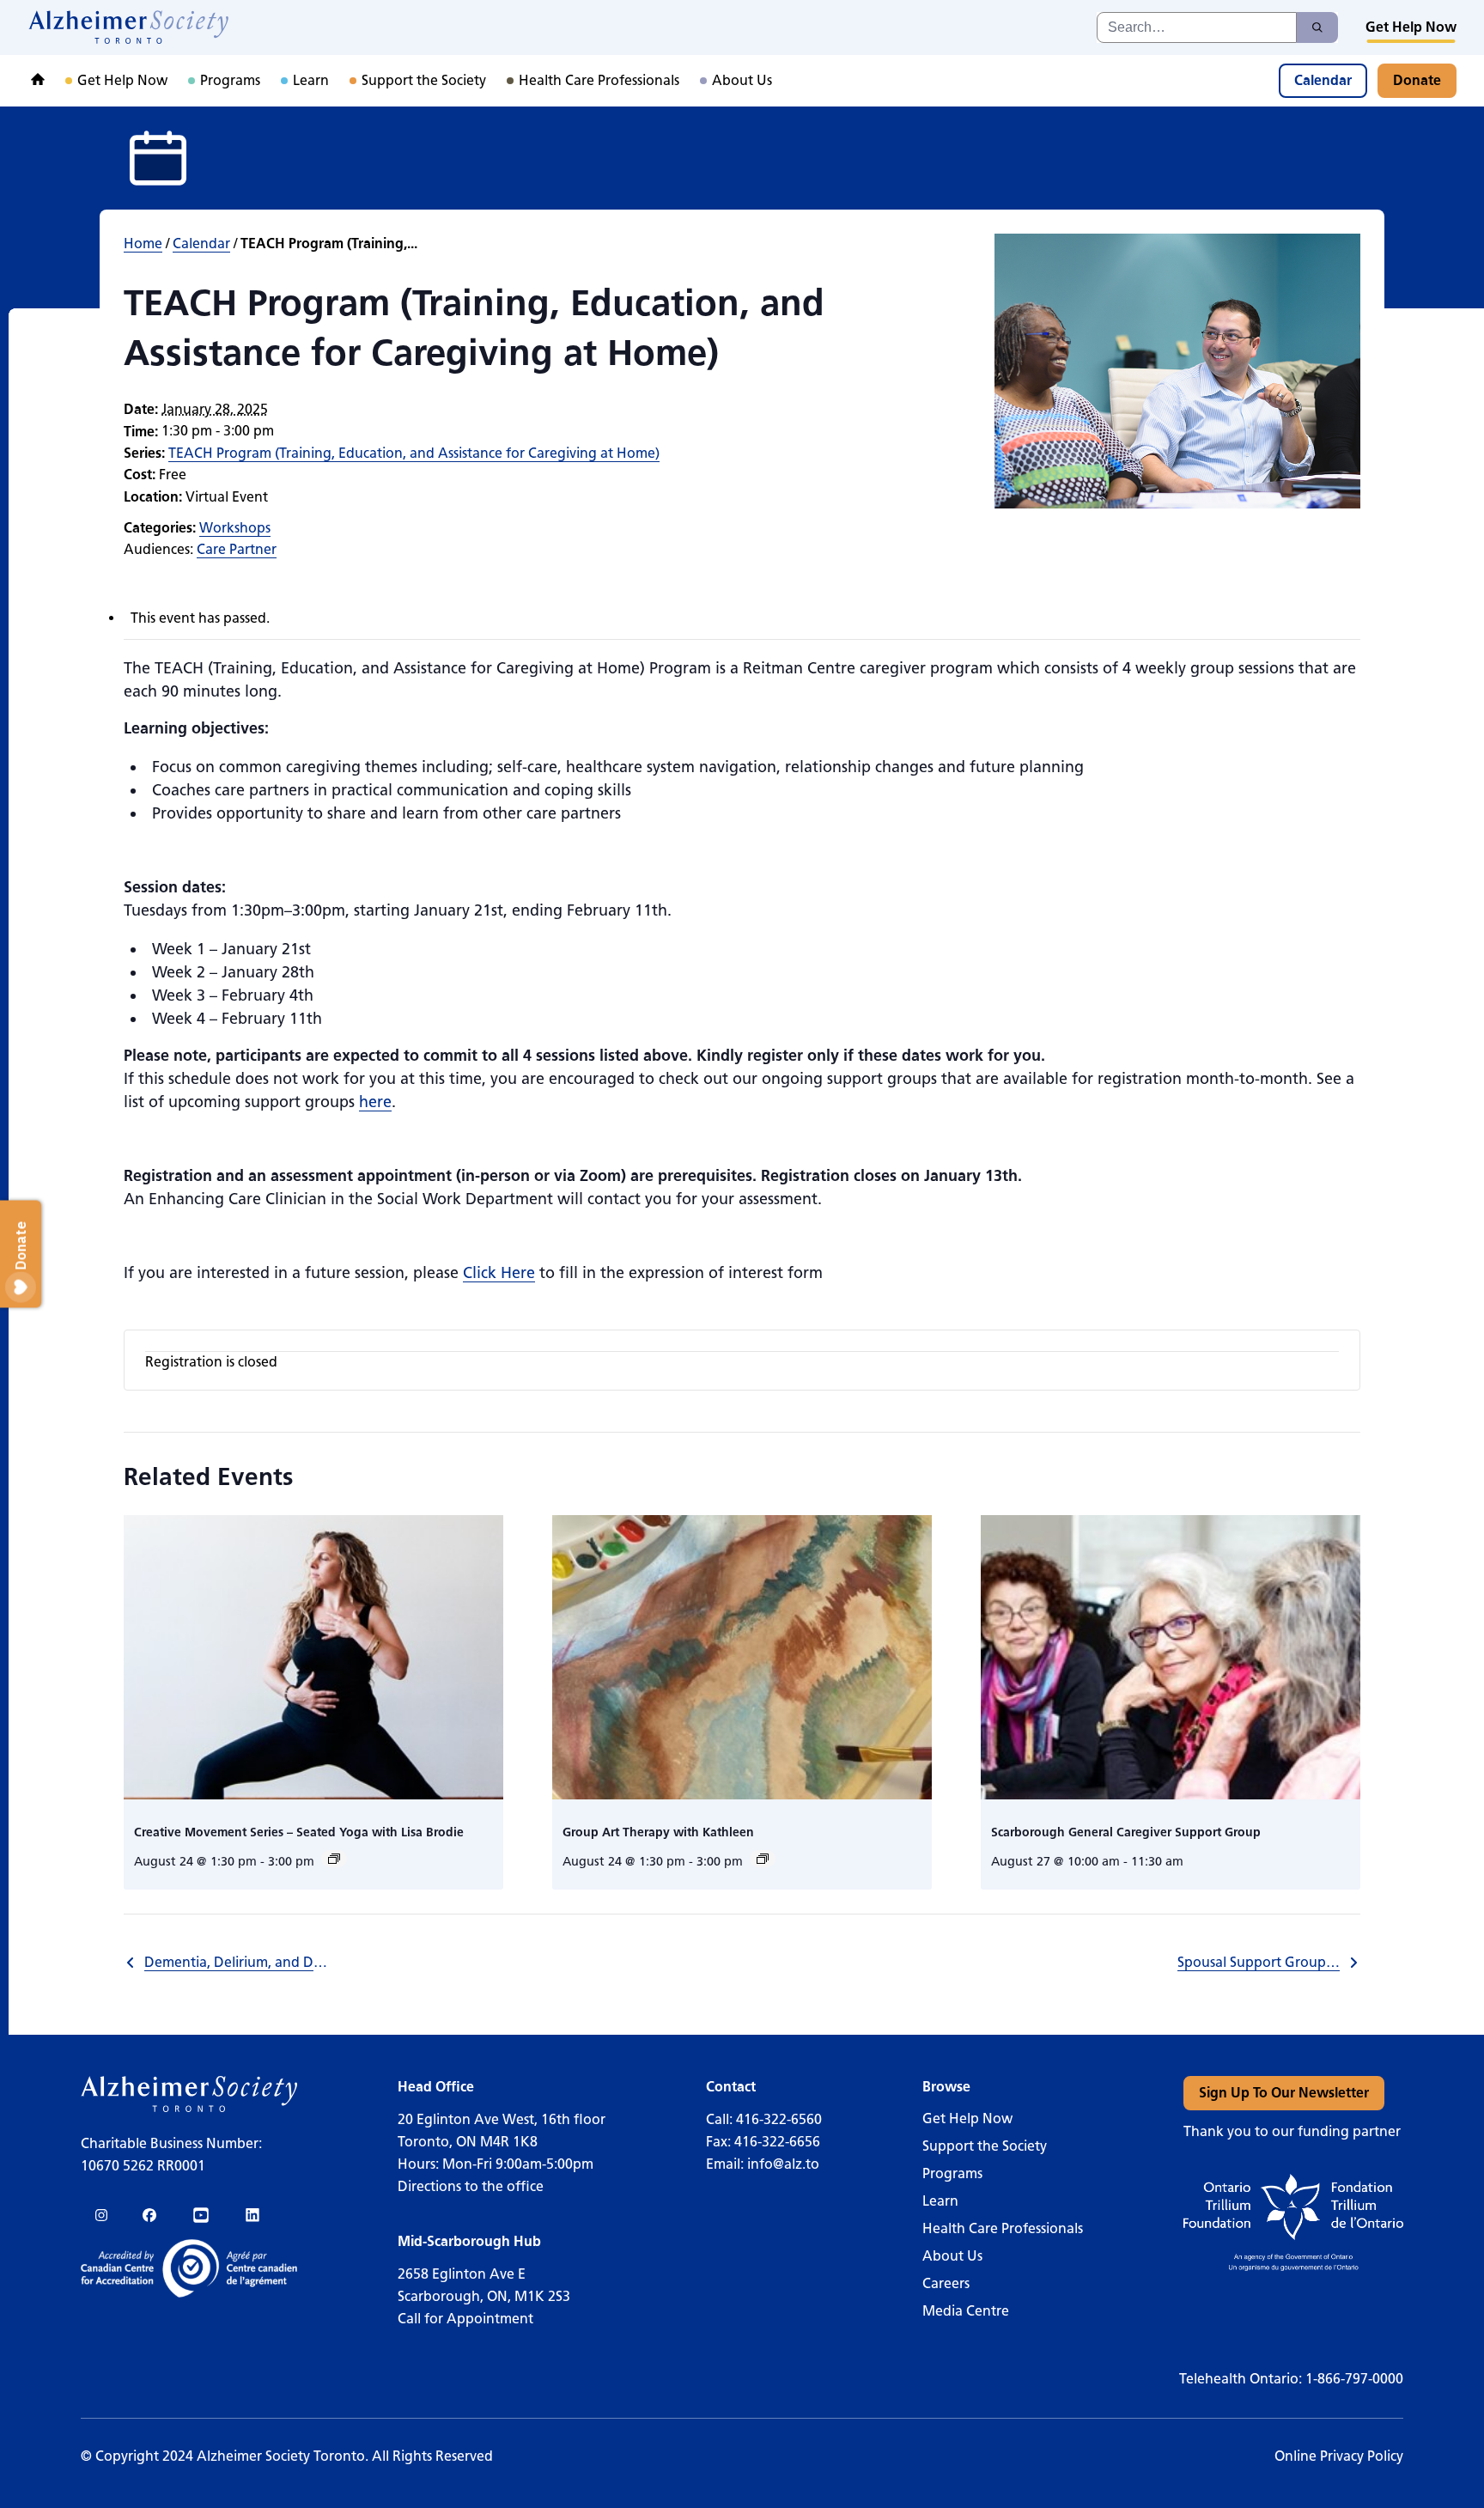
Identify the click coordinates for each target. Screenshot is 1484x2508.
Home (143, 243)
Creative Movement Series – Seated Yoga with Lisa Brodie (299, 1832)
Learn (940, 2201)
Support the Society (985, 2146)
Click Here (499, 1273)
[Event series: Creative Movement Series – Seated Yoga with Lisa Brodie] (334, 1859)
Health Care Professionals (1003, 2228)
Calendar (201, 243)
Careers (946, 2283)
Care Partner (237, 549)
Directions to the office (471, 2186)
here (375, 1102)
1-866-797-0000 (1354, 2379)
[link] (129, 27)
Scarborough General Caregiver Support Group (1126, 1832)
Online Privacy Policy (1339, 2456)
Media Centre (966, 2311)
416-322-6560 (779, 2119)
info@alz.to (783, 2164)
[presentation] (313, 1657)
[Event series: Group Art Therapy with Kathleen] (763, 1859)
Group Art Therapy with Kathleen (658, 1832)
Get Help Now (967, 2118)
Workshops (235, 528)
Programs (952, 2173)
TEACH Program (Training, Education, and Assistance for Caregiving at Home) (414, 453)
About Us (952, 2256)
